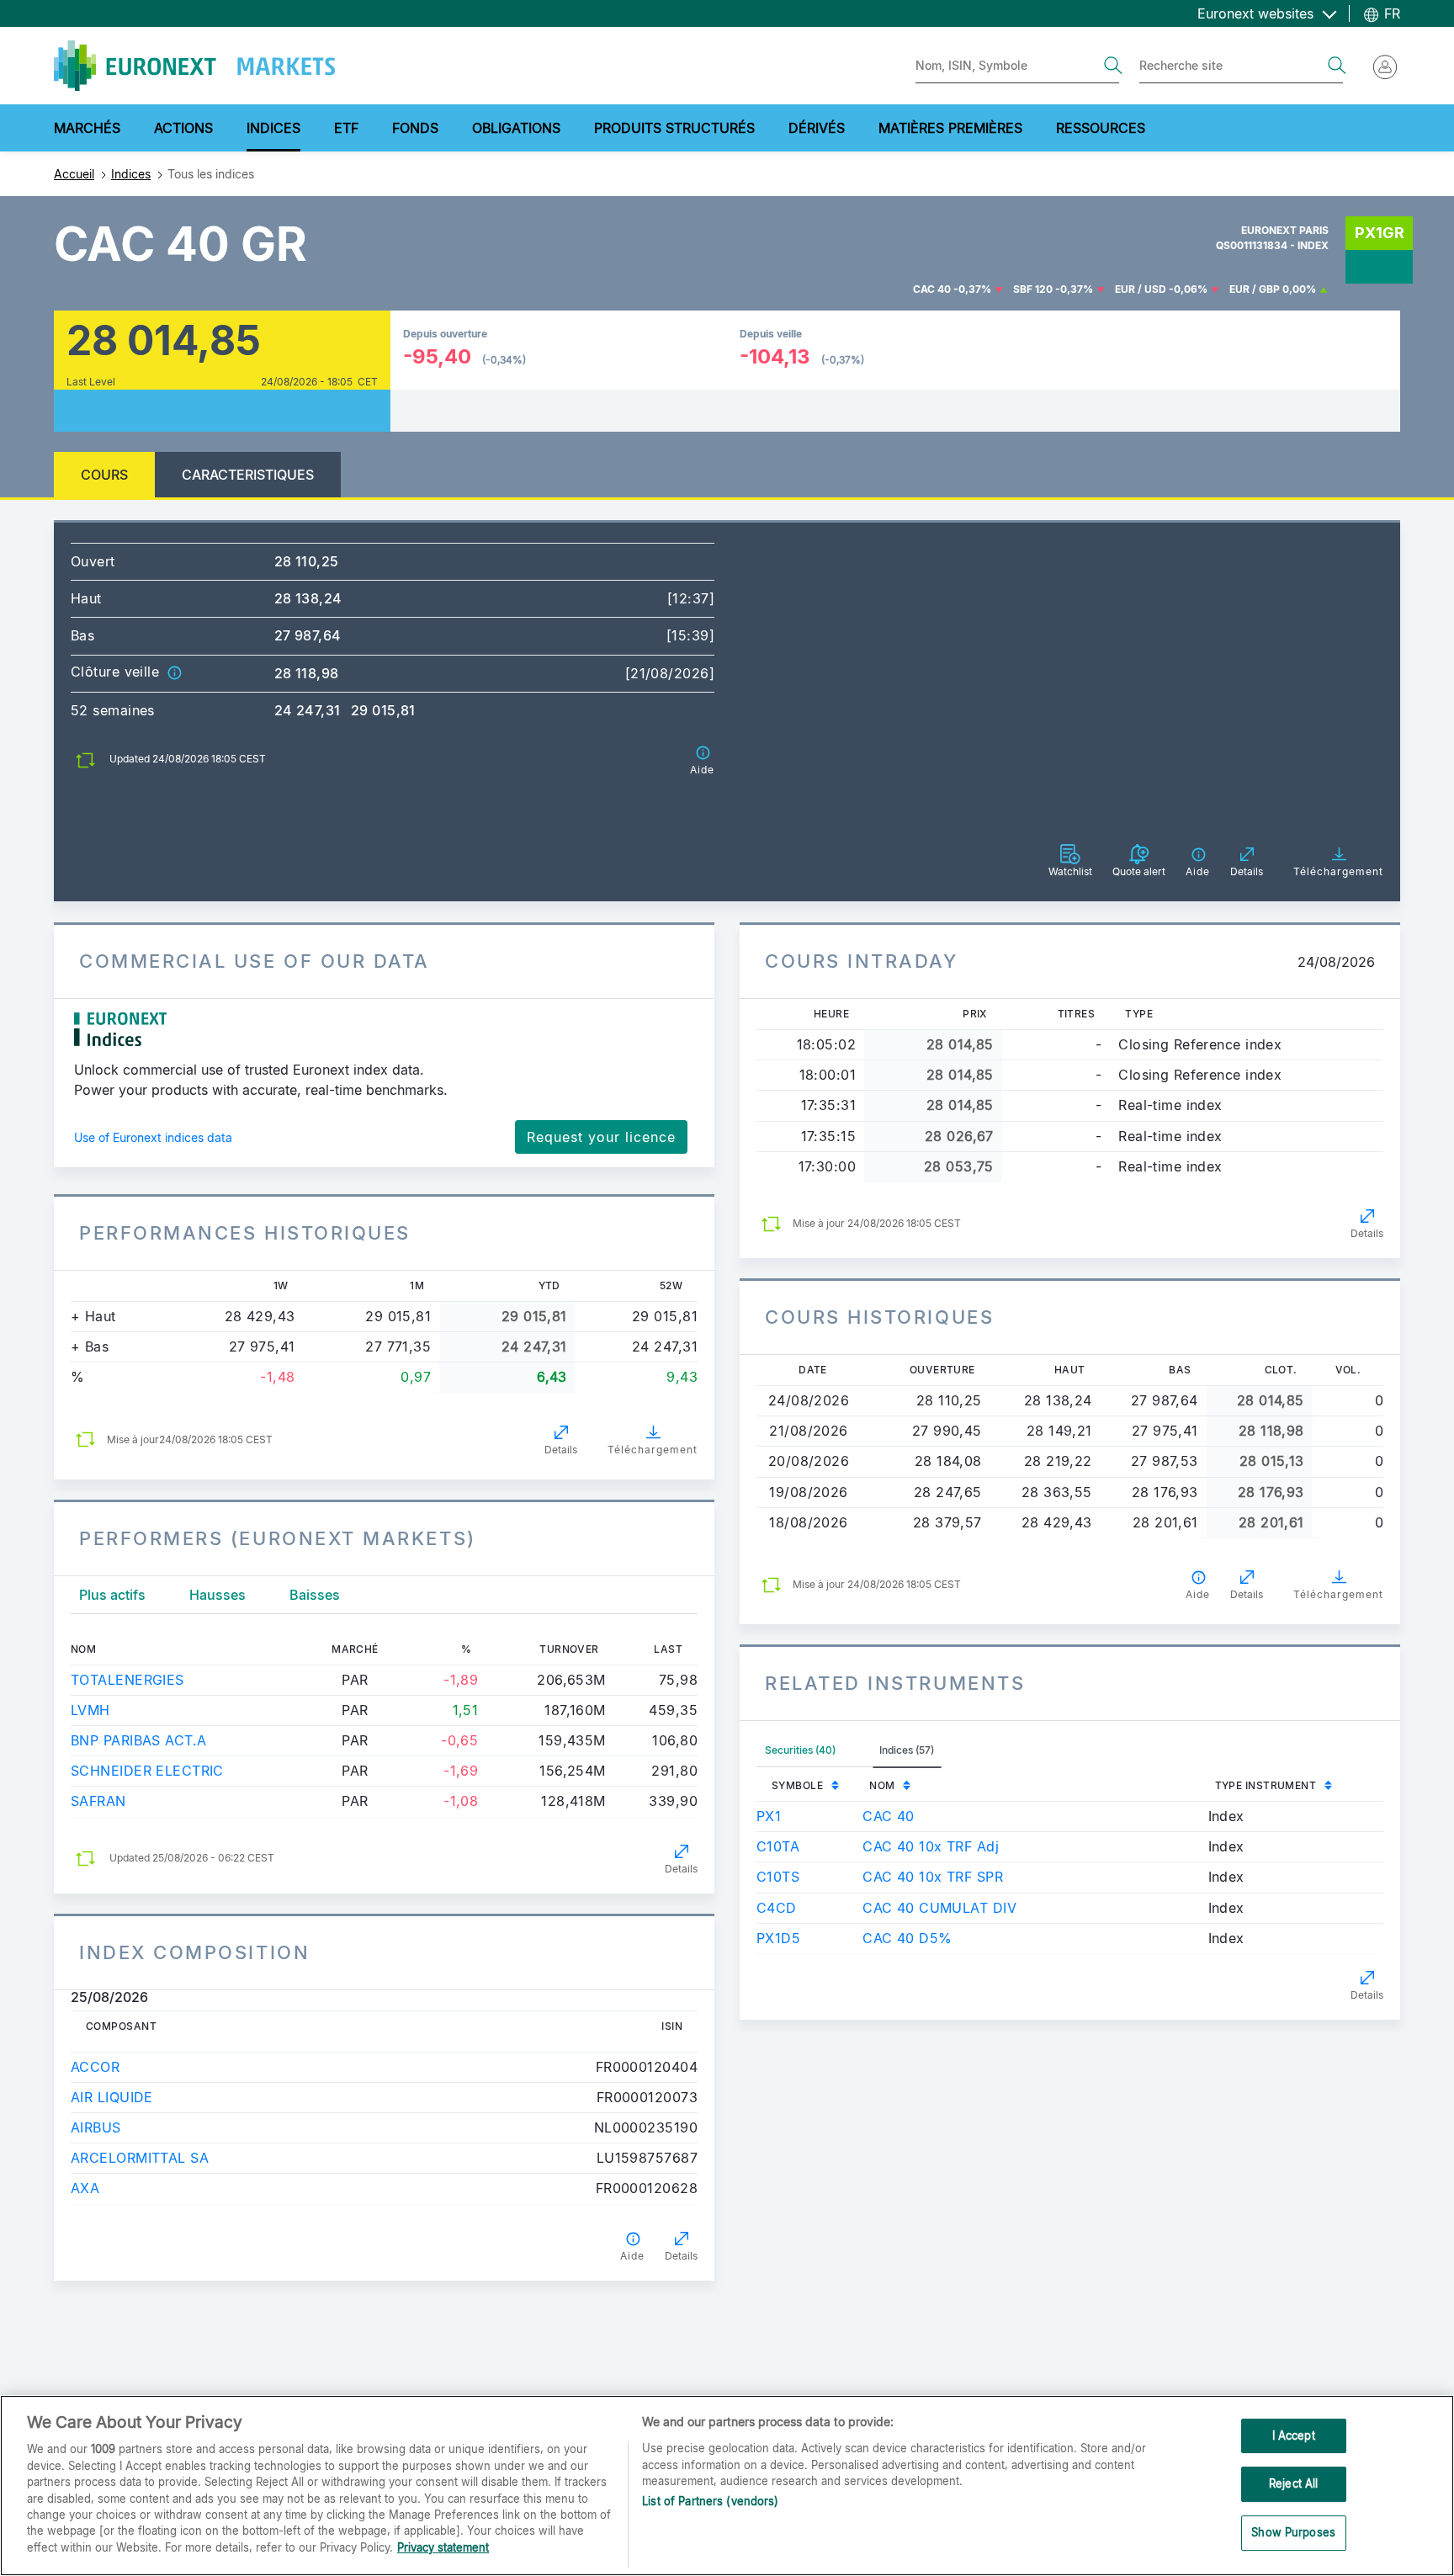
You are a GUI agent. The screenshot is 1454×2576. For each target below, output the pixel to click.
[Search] (1113, 66)
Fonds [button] (415, 128)
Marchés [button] (87, 128)
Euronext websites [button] (1258, 13)
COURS (104, 475)
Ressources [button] (1101, 128)
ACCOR (95, 2067)
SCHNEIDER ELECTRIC (147, 1771)
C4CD (777, 1908)
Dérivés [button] (817, 128)
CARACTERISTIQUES (248, 475)
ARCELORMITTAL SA (140, 2158)
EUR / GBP (1255, 289)
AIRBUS (96, 2127)
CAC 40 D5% (907, 1938)
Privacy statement (443, 2547)
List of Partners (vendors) (710, 2502)
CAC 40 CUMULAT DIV (939, 1908)
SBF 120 (1033, 289)
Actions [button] (183, 128)
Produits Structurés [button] (674, 128)
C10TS (778, 1877)
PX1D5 (778, 1938)
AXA (85, 2188)
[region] (727, 2486)
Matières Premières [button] (950, 128)
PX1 (769, 1816)
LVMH (90, 1710)
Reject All (1293, 2483)
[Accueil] (194, 66)
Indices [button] (273, 128)
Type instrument (1266, 1785)
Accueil (74, 174)
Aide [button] (632, 2256)
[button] (174, 672)
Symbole (797, 1785)
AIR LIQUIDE (112, 2097)
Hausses (218, 1595)
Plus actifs (112, 1595)
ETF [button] (346, 128)
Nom (882, 1785)
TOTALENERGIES (127, 1680)
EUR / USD (1141, 289)
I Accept (1294, 2435)
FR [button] (1390, 13)
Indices (131, 174)
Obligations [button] (516, 128)
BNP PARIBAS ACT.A (138, 1740)
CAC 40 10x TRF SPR (933, 1877)
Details (561, 1450)
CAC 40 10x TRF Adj (931, 1846)
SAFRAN (98, 1801)
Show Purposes (1293, 2532)
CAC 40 (932, 289)
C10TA (778, 1846)
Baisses (315, 1595)
